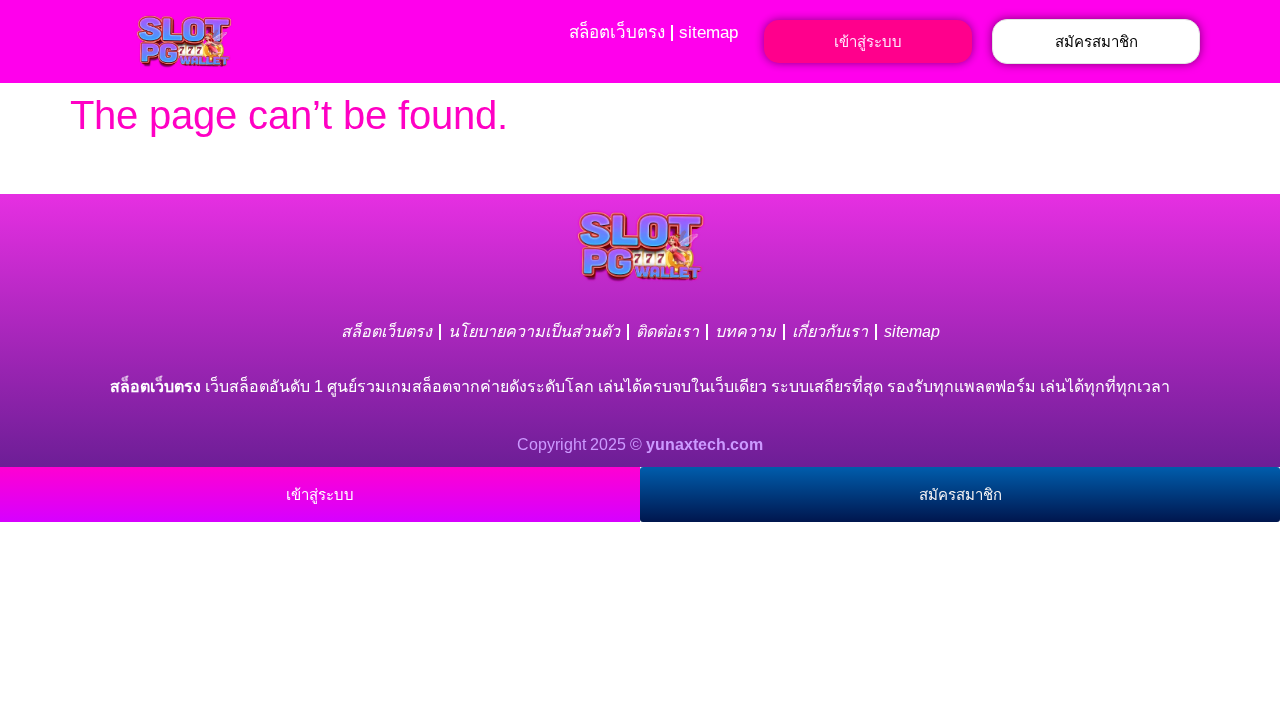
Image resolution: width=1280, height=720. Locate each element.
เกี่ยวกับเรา (830, 331)
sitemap (708, 32)
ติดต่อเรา (667, 331)
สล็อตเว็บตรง (617, 32)
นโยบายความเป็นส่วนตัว (534, 331)
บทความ (745, 331)
